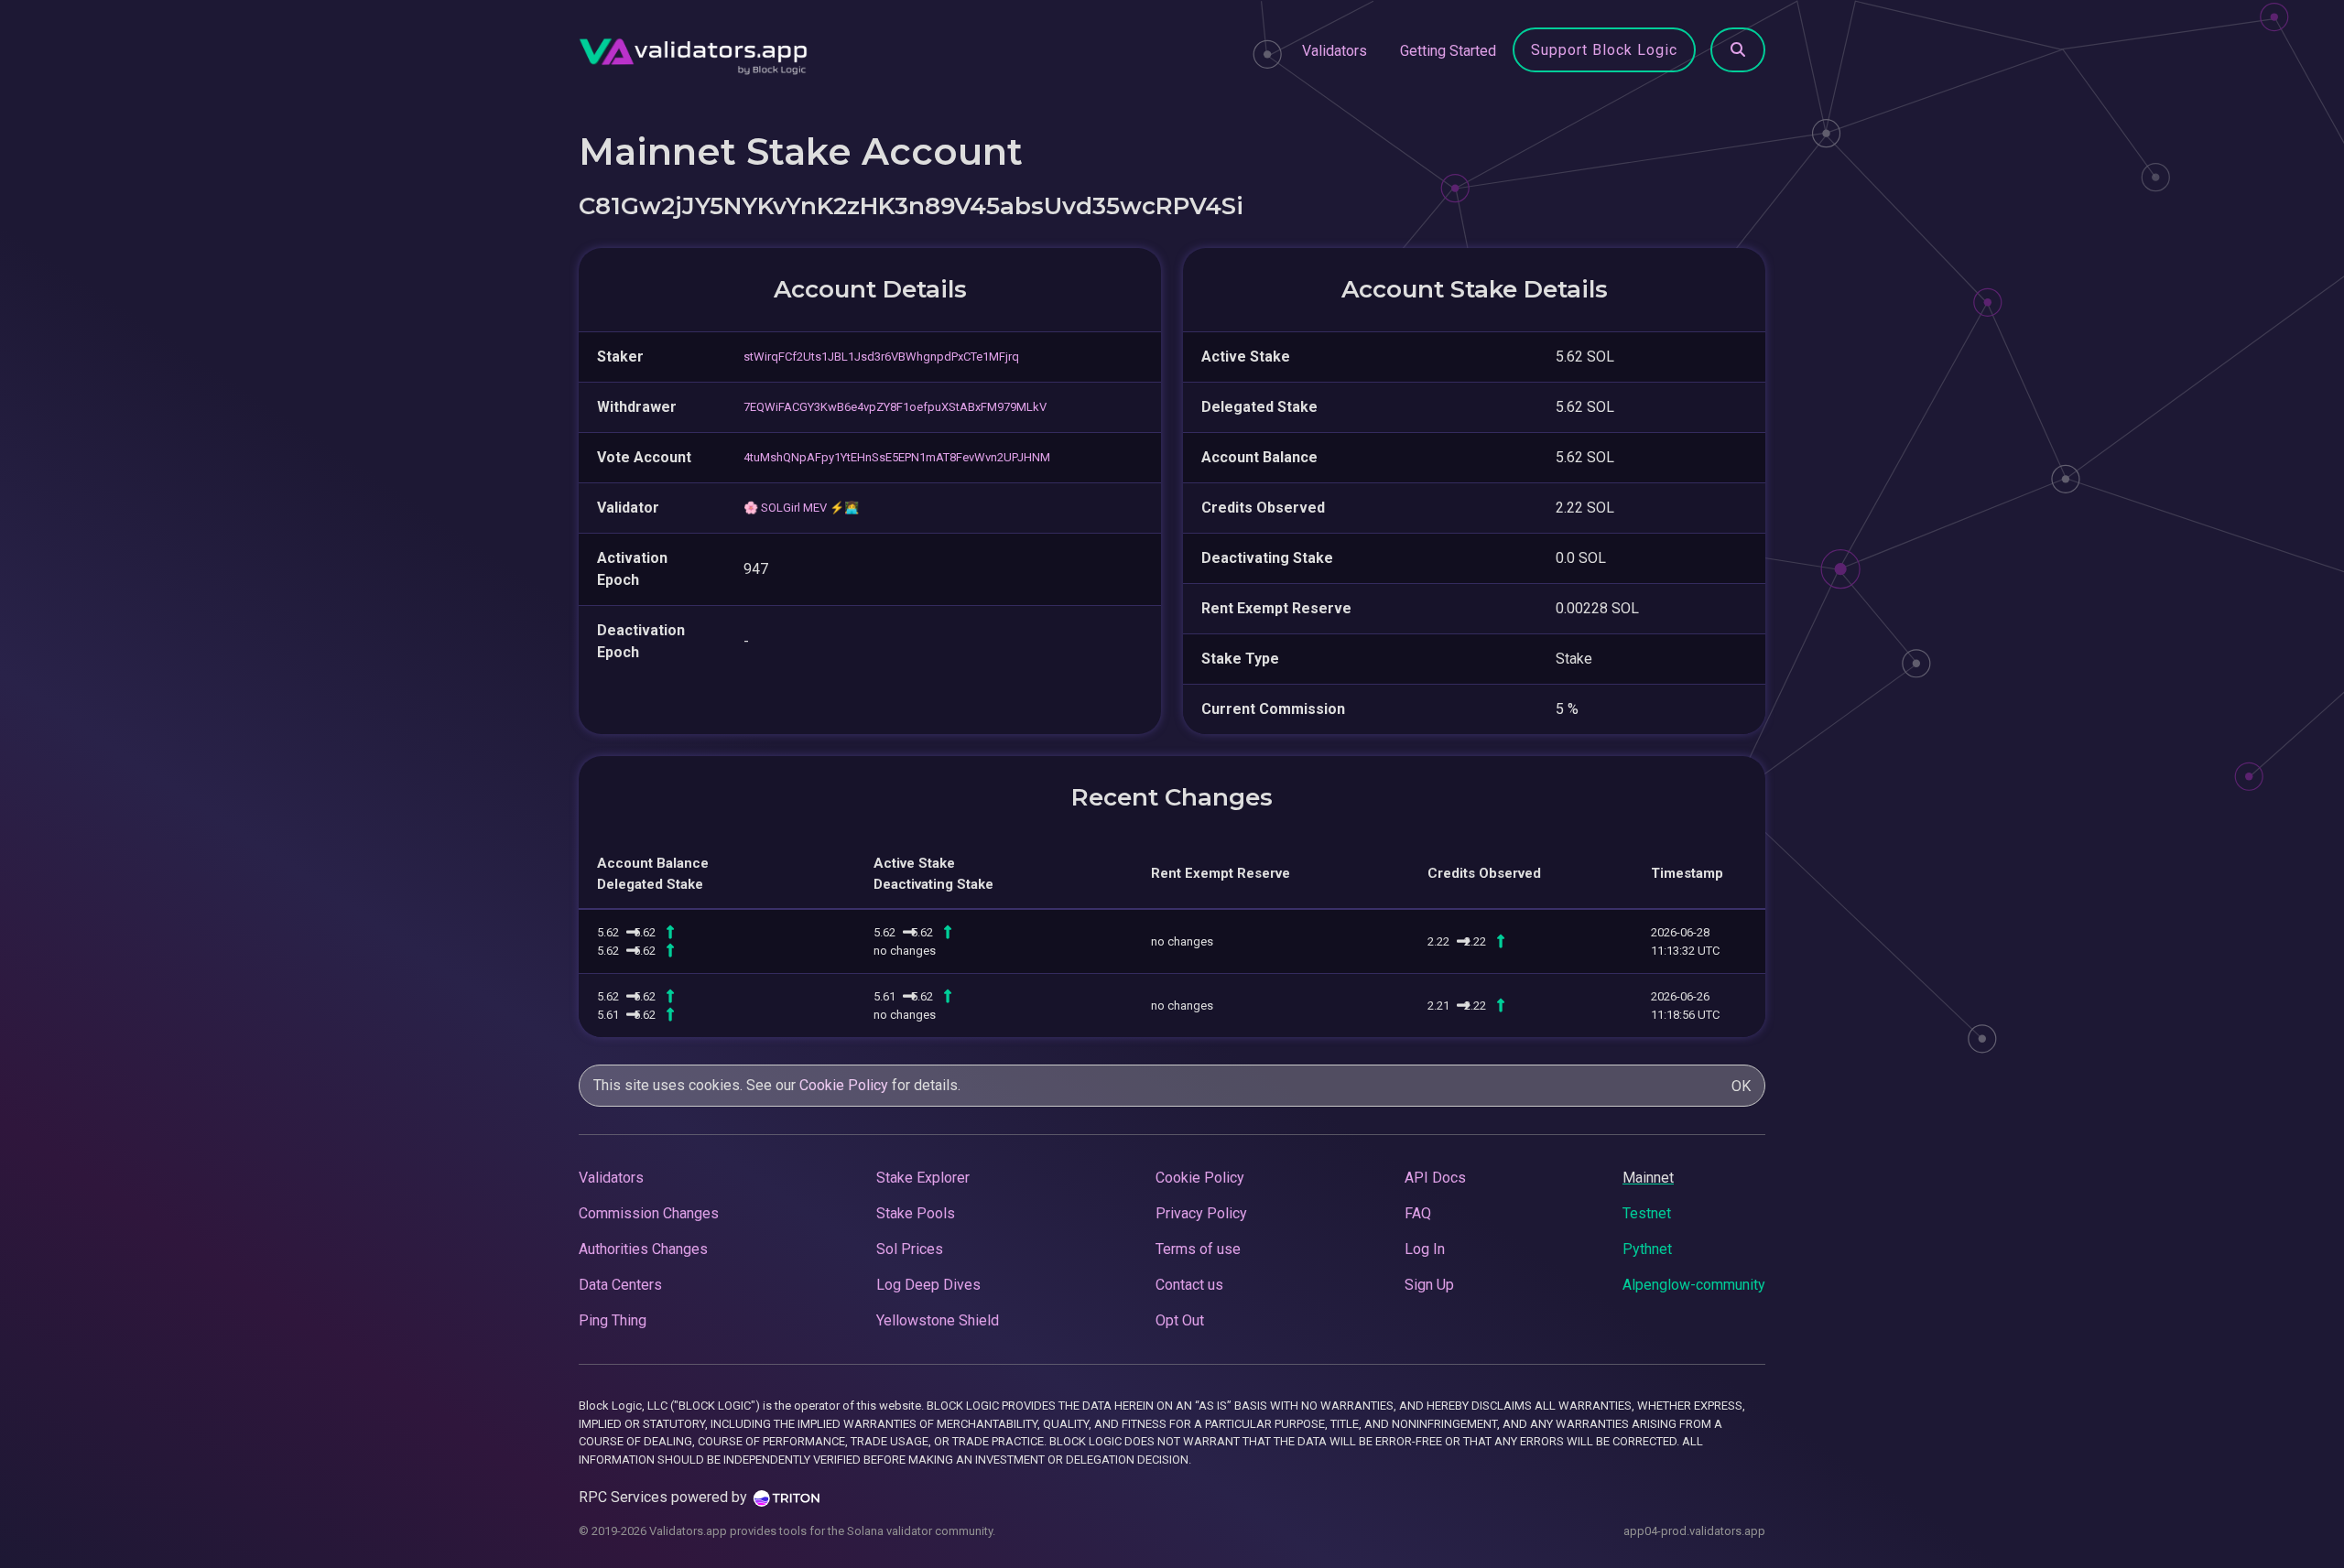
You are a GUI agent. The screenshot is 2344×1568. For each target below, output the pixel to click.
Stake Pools (916, 1213)
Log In (1425, 1249)
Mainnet (1648, 1178)
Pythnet (1647, 1249)
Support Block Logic (1604, 50)
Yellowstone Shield (938, 1320)
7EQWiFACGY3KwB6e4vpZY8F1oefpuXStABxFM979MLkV (895, 407)
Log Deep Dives (928, 1285)
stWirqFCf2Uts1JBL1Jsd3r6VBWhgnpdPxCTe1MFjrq (881, 357)
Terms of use (1198, 1249)
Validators (1335, 51)
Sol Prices (910, 1249)
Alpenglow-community (1694, 1285)
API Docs (1435, 1178)
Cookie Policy (844, 1085)
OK (1741, 1086)
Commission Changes (649, 1213)
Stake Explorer (923, 1178)
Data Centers (620, 1285)
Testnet (1647, 1213)
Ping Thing (613, 1320)
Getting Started (1448, 51)
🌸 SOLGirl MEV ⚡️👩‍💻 (801, 508)
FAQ (1418, 1213)
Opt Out (1180, 1320)
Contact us (1189, 1285)
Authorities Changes (643, 1249)
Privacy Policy (1201, 1213)
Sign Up (1429, 1285)
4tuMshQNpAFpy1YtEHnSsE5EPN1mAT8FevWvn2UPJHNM (897, 457)
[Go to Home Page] (693, 51)
